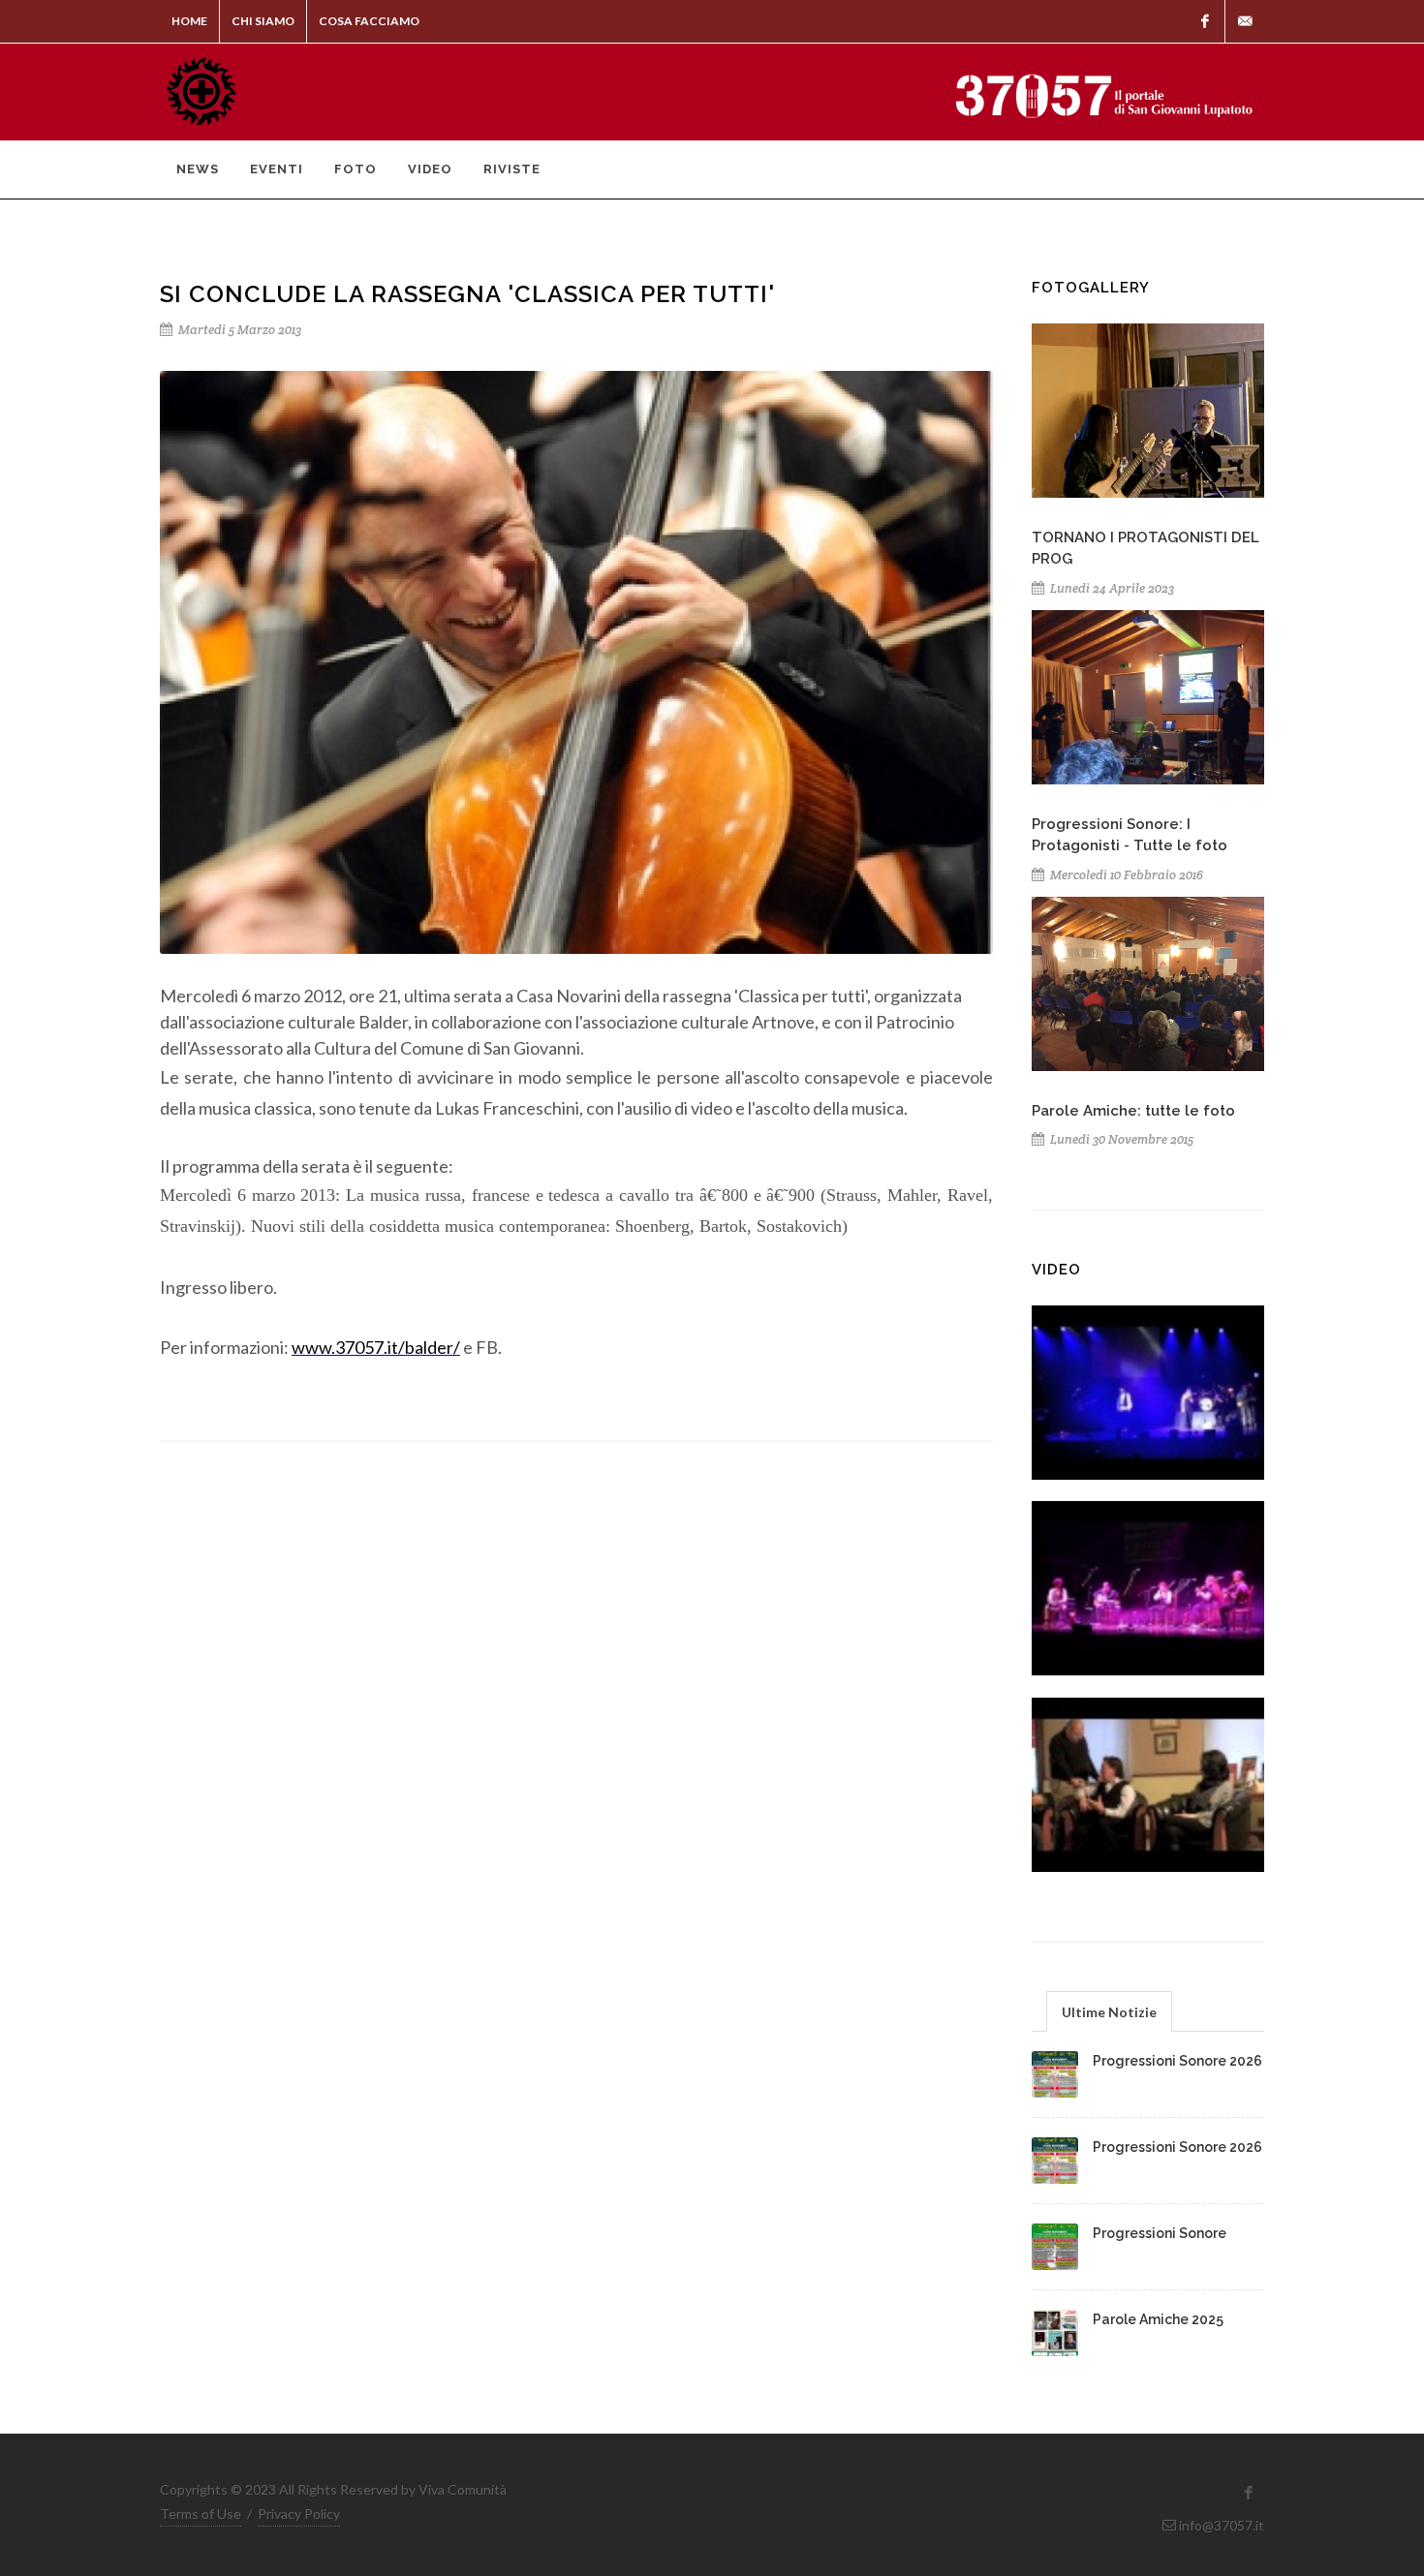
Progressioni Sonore (1160, 2233)
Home (189, 21)
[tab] (1109, 2011)
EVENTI (277, 169)
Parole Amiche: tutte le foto (1133, 1111)
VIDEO (430, 169)
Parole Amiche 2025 (1158, 2319)
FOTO (356, 169)
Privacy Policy (299, 2514)
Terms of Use (201, 2514)
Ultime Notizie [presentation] (1109, 2012)
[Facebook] (1205, 21)
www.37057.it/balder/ (376, 1347)
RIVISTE (512, 169)
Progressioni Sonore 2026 (1177, 2061)
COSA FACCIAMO (369, 21)
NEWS (198, 169)
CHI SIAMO (263, 21)
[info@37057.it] (1245, 21)
